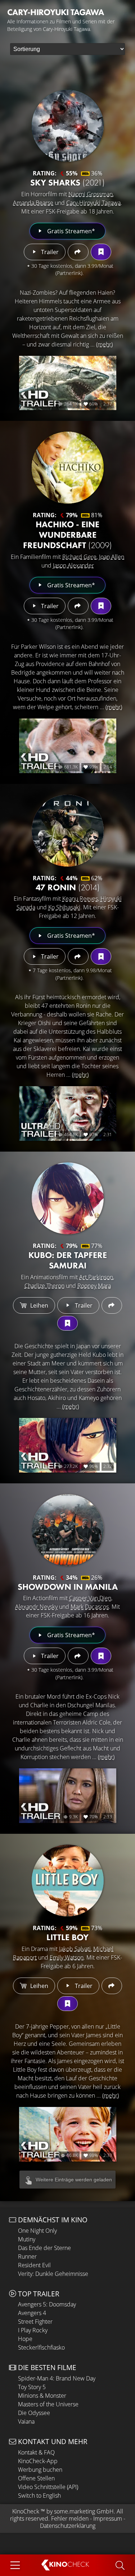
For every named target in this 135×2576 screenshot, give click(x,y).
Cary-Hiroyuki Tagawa (93, 203)
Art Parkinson (96, 1277)
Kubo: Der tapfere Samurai (68, 1260)
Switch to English (39, 2495)
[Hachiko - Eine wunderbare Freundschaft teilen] (78, 606)
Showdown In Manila (68, 1587)
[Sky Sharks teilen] (78, 252)
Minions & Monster (42, 2396)
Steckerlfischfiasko (41, 2347)
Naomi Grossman (91, 194)
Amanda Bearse (33, 203)
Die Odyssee (34, 2413)
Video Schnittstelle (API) (48, 2487)
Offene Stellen (36, 2478)
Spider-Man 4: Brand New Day (57, 2378)
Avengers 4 (32, 2313)
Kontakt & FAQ (36, 2452)
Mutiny (27, 2239)
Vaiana (26, 2421)
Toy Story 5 (32, 2387)
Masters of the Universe (48, 2404)
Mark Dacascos (90, 1607)
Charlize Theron (44, 1286)
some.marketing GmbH (84, 2511)
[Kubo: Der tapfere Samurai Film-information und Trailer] (68, 1198)
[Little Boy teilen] (112, 1986)
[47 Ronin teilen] (78, 956)
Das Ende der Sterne (44, 2248)
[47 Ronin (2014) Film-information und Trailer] (68, 831)
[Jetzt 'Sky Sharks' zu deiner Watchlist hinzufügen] (101, 252)
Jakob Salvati (75, 1949)
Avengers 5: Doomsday (47, 2304)
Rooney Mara (94, 1286)
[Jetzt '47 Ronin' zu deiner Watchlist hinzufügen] (101, 956)
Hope (25, 2339)
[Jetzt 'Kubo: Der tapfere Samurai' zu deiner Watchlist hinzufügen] (67, 1323)
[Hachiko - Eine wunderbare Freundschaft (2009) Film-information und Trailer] (68, 468)
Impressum (108, 2518)
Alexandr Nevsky (36, 1607)
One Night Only (37, 2231)
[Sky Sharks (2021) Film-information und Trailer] (68, 126)
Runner (27, 2256)
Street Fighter (35, 2322)
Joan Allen (112, 557)
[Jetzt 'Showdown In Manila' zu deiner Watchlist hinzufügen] (101, 1656)
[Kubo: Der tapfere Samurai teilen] (112, 1305)
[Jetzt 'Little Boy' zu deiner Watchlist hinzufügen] (67, 2004)
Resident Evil (34, 2265)
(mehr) (104, 344)
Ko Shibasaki (64, 907)
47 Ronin (68, 887)
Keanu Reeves (80, 899)
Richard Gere (79, 557)
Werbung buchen (40, 2470)
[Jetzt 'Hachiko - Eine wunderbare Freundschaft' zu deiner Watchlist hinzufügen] (101, 606)
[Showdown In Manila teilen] (78, 1656)
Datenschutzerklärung (68, 2526)
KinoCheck (26, 2511)
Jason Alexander (73, 565)
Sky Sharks (67, 182)
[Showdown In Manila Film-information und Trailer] (68, 1530)
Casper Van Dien (90, 1598)
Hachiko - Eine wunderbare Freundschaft (67, 535)
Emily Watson (67, 1957)
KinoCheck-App (38, 2461)
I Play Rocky (33, 2330)
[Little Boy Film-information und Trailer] (68, 1881)
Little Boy (67, 1937)
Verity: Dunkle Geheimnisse (53, 2274)
